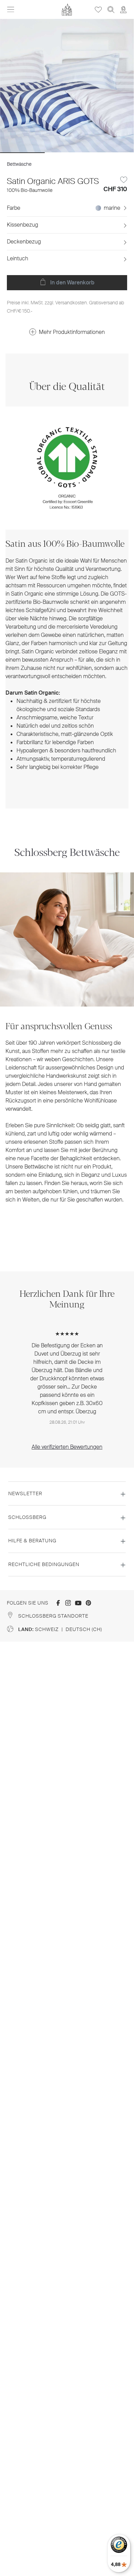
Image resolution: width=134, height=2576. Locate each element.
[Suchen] (111, 9)
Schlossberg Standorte (53, 1616)
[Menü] (11, 10)
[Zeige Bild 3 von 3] (112, 153)
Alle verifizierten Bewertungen (67, 1447)
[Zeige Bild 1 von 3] (22, 153)
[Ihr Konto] (123, 9)
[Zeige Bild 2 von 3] (67, 153)
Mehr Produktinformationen (72, 332)
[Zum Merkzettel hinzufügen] (124, 180)
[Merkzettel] (98, 9)
